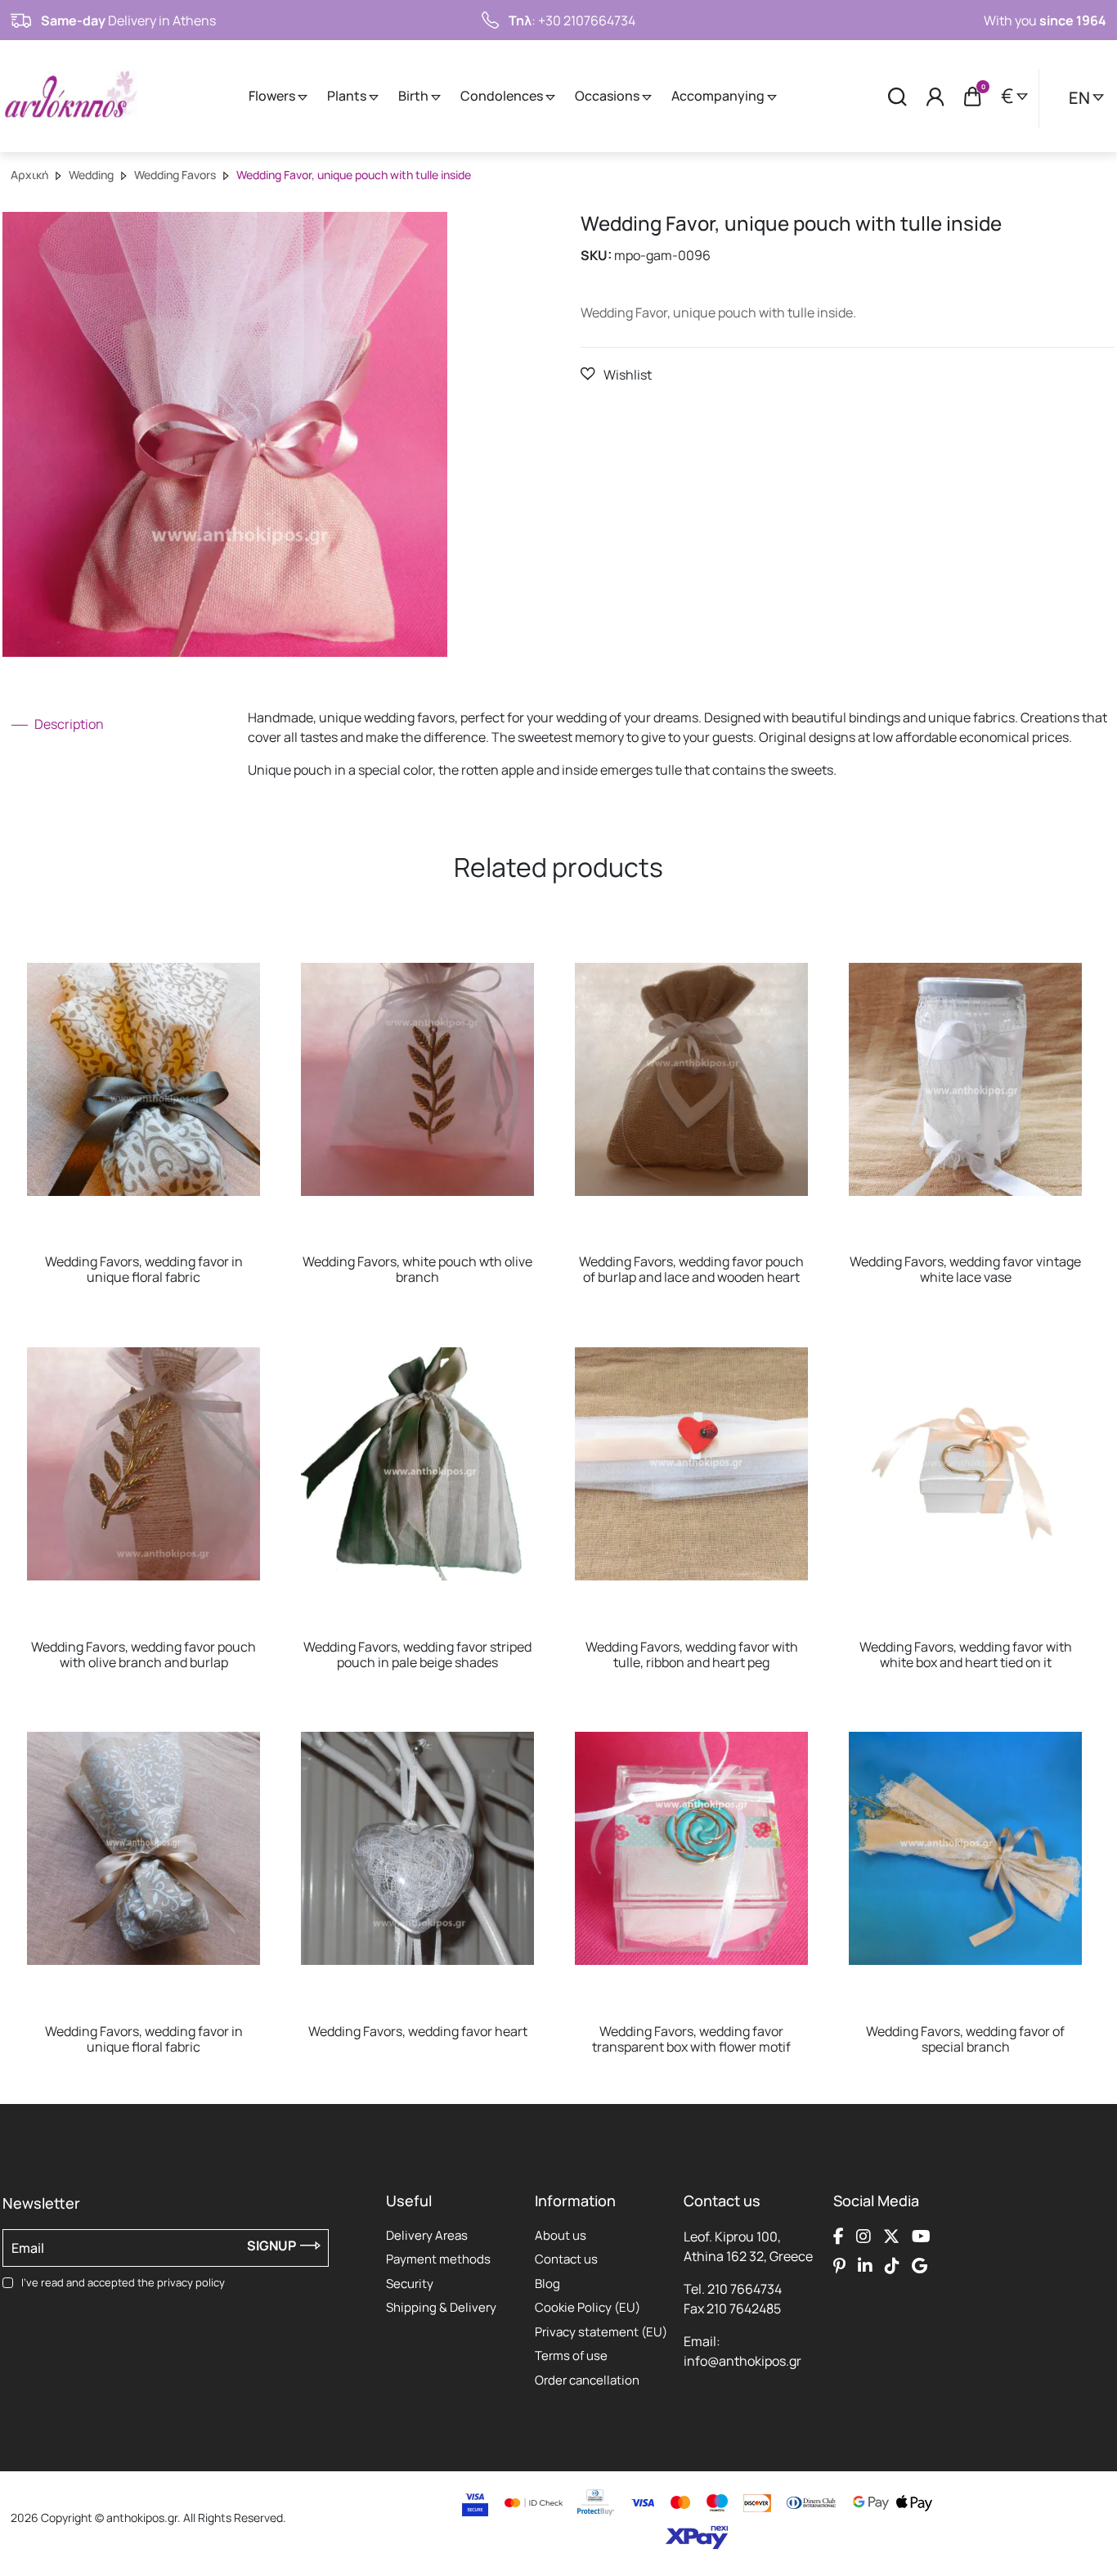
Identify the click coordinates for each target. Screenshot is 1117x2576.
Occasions (608, 96)
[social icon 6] (865, 2266)
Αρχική (29, 175)
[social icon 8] (920, 2266)
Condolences (503, 96)
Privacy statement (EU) (601, 2332)
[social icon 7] (892, 2266)
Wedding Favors (175, 175)
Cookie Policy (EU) (588, 2307)
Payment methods (438, 2259)
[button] (616, 374)
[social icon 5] (839, 2266)
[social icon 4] (921, 2237)
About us (561, 2235)
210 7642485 (744, 2309)
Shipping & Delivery (441, 2307)
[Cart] (973, 97)
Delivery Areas (427, 2235)
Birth (415, 96)
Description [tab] (68, 724)
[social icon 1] (839, 2237)
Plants (348, 96)
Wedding (91, 175)
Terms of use (571, 2356)
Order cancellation (587, 2380)
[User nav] (935, 96)
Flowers (273, 96)
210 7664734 (745, 2289)
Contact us (566, 2259)
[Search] (897, 96)
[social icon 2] (864, 2237)
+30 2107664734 (587, 20)
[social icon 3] (891, 2237)
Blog (547, 2284)
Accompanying (719, 96)
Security (410, 2284)
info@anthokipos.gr (742, 2361)
